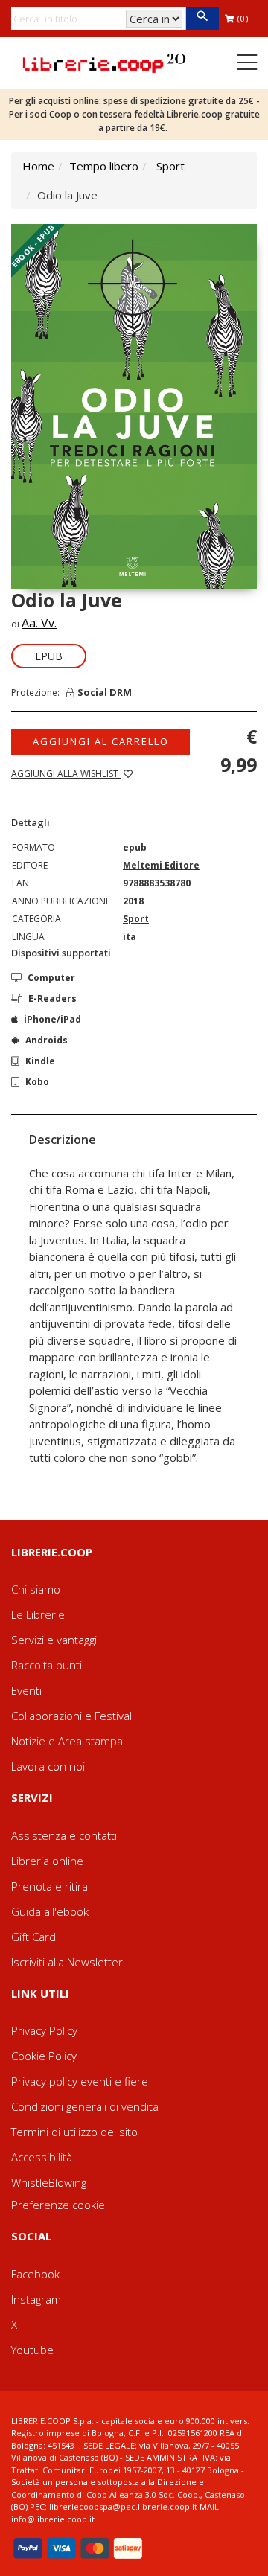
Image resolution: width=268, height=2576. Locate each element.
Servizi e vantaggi (54, 1640)
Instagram (36, 2299)
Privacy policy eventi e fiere (80, 2081)
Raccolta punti (47, 1665)
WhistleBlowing (49, 2182)
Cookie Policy (44, 2056)
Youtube (32, 2350)
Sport (170, 166)
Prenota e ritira (50, 1886)
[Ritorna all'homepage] (104, 62)
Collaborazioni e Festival (71, 1716)
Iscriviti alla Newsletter (67, 1962)
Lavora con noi (48, 1766)
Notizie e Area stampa (67, 1741)
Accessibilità (42, 2157)
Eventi (26, 1690)
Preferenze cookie (58, 2205)
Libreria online (47, 1861)
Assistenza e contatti (64, 1835)
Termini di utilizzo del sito (74, 2132)
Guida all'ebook (50, 1911)
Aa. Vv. (39, 623)
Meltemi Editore (161, 865)
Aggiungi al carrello (101, 741)
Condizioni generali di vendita (85, 2106)
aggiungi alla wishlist (66, 774)
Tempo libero (104, 166)
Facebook (35, 2274)
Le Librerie (38, 1614)
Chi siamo (36, 1589)
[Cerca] (202, 19)
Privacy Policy (44, 2030)
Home (38, 166)
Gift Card (33, 1937)
